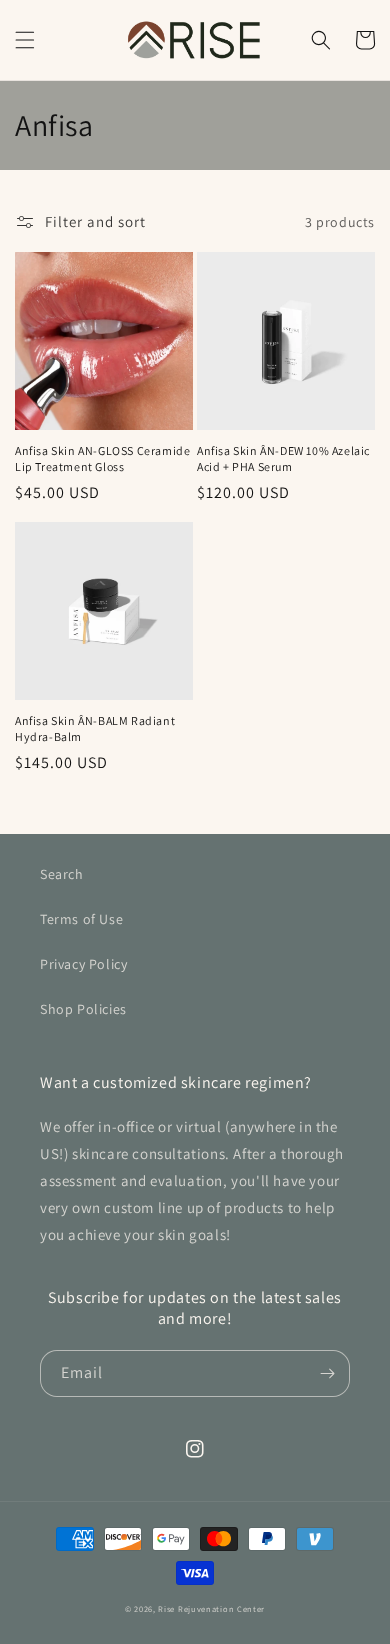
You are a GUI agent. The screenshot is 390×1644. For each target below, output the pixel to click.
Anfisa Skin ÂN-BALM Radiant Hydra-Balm (95, 728)
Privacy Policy (83, 964)
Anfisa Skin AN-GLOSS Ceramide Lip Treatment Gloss (102, 458)
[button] (25, 40)
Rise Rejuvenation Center (211, 1608)
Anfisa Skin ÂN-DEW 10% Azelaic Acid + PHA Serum (283, 458)
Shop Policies (83, 1009)
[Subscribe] (327, 1373)
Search (62, 874)
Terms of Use (81, 919)
